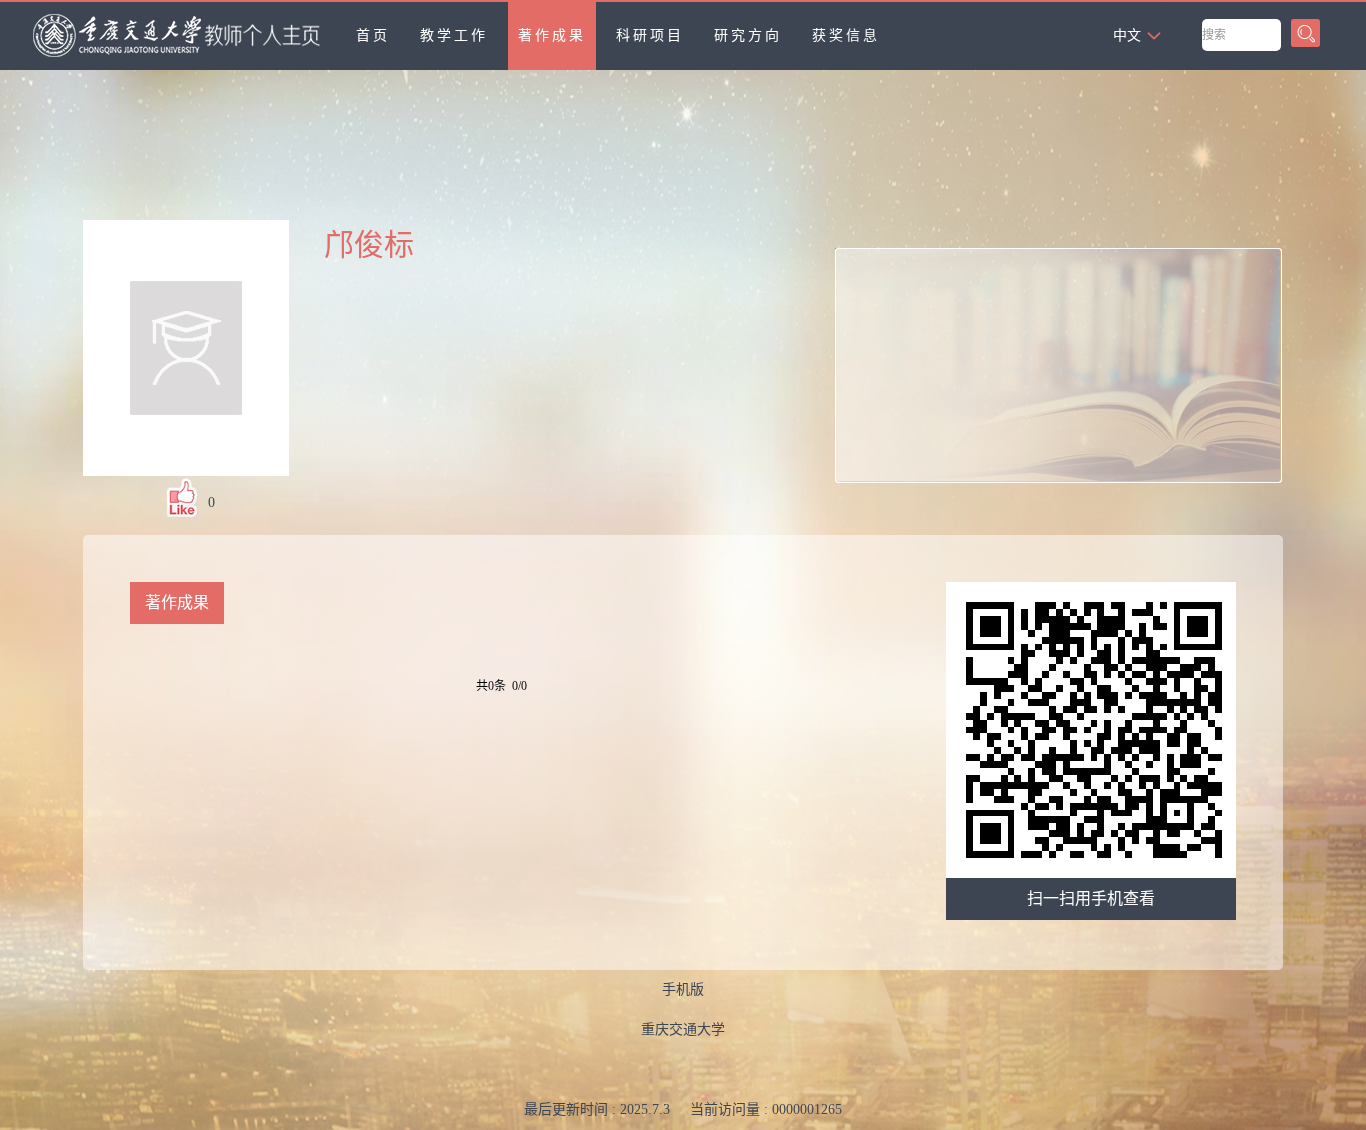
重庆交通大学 (683, 1029)
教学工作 (454, 35)
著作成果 (552, 35)
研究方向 (748, 35)
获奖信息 (846, 35)
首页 (373, 35)
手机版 (683, 989)
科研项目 (650, 35)
